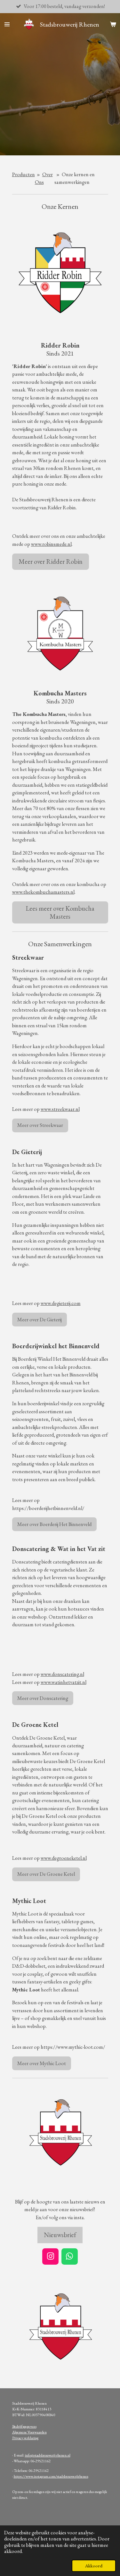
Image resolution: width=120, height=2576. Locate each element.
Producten (24, 174)
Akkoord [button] (94, 2566)
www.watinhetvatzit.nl (64, 1682)
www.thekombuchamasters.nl (43, 892)
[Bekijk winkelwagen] (113, 24)
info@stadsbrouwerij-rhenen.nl (48, 2455)
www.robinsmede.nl (51, 544)
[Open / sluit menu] (7, 24)
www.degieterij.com (61, 1303)
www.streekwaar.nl (60, 1109)
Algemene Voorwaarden (29, 2432)
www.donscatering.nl (62, 1674)
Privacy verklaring (25, 2438)
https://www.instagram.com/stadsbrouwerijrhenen (51, 2476)
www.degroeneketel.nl (64, 1858)
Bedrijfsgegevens (24, 2426)
